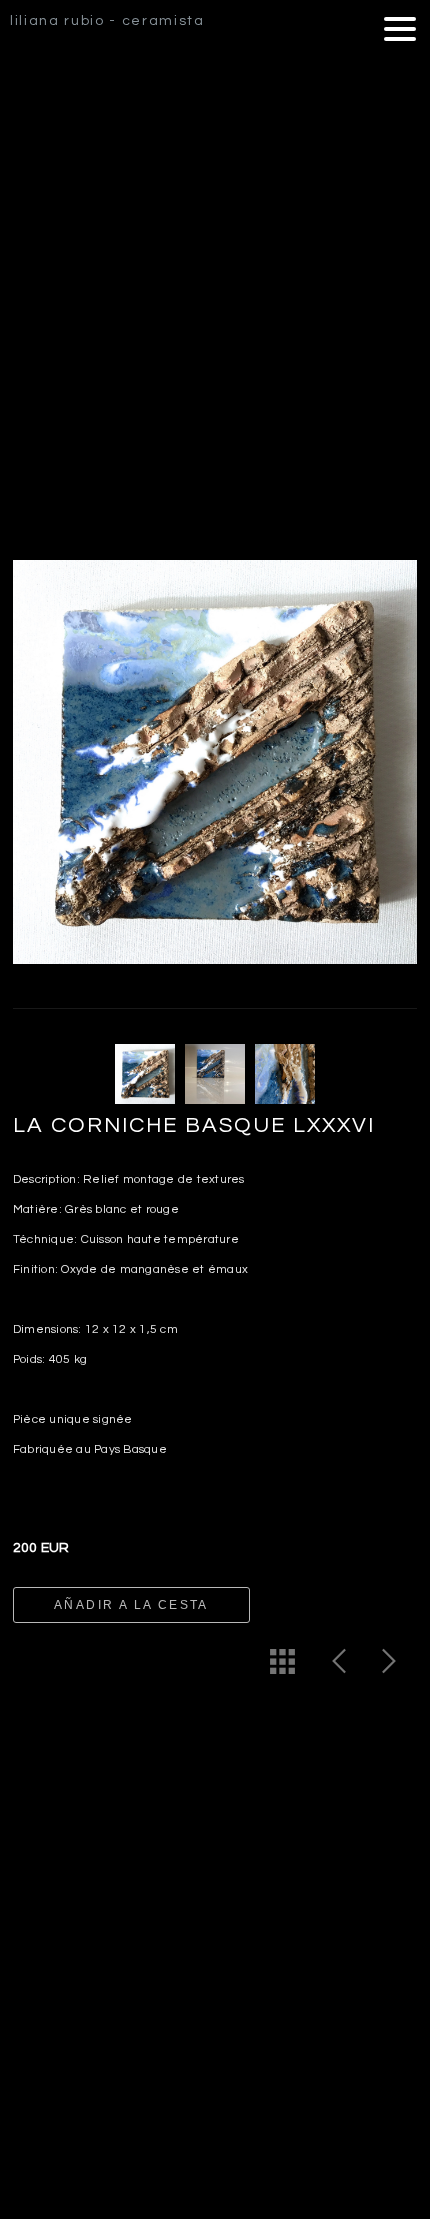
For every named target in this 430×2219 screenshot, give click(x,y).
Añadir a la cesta (131, 1605)
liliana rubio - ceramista (107, 21)
